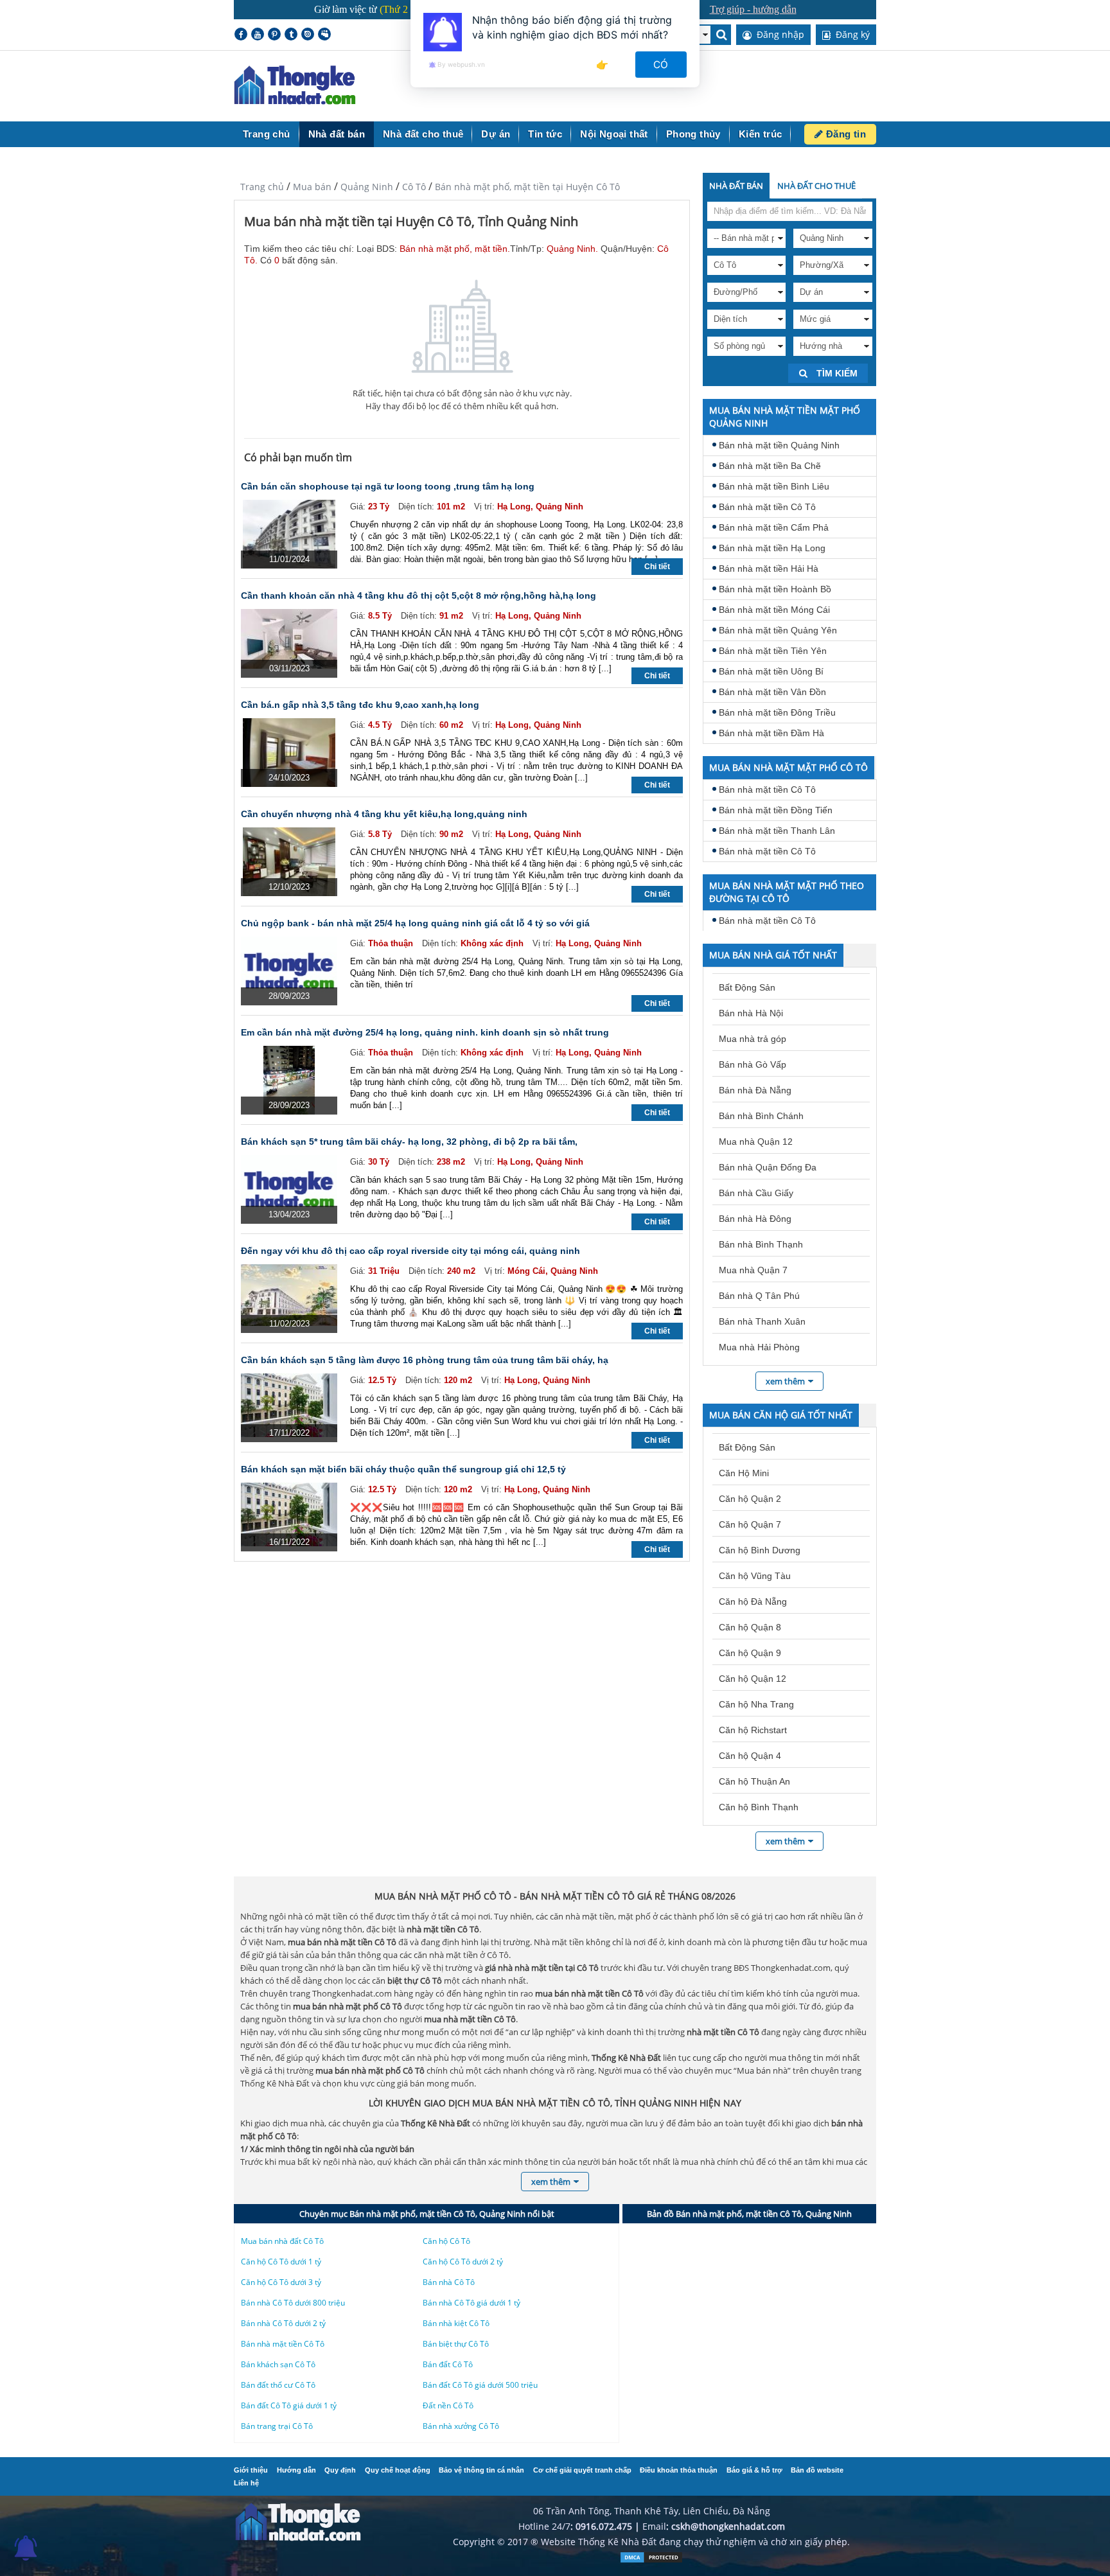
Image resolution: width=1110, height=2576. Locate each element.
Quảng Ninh (367, 187)
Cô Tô (414, 187)
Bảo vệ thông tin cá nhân (481, 2470)
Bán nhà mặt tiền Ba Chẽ (770, 466)
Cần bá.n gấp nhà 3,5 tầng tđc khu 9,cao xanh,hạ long (360, 705)
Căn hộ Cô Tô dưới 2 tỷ (463, 2262)
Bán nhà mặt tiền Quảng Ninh (779, 445)
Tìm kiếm (836, 373)
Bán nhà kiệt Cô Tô (456, 2323)
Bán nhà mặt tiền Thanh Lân (777, 831)
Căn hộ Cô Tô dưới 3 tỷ (281, 2282)
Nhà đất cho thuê (423, 134)
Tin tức (545, 134)
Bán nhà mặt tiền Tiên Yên (773, 651)
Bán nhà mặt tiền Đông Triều (777, 712)
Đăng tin (844, 134)
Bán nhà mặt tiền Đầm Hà (771, 733)
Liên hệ (246, 2483)
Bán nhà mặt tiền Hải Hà (769, 569)
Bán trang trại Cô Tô (277, 2426)
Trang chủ (267, 134)
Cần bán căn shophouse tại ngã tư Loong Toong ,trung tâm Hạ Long (388, 486)
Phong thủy (693, 134)
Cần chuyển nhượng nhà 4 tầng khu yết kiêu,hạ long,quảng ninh (384, 814)
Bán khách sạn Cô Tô (278, 2364)
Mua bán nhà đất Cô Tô (282, 2241)
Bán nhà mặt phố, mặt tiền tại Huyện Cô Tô (527, 187)
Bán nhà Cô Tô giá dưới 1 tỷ (471, 2303)
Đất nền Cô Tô (448, 2405)
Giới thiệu (251, 2470)
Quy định (340, 2470)
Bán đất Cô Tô (448, 2364)
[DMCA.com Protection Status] (651, 2560)
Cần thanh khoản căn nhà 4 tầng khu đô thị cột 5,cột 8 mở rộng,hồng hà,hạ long (418, 595)
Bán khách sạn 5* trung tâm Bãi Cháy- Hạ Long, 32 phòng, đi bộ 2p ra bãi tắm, (409, 1142)
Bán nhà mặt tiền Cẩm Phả (774, 527)
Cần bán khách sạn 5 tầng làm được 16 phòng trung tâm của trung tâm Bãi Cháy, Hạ (425, 1360)
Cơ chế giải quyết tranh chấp (582, 2470)
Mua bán (312, 187)
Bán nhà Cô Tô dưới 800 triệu (293, 2303)
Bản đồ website (817, 2470)
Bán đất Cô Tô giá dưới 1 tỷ (289, 2405)
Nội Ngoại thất (614, 134)
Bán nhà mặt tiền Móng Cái (774, 610)
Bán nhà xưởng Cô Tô (461, 2426)
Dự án (496, 134)
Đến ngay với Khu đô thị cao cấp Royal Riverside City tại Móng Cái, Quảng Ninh (410, 1251)
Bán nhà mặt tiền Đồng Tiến (776, 810)
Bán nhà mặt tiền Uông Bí (771, 671)
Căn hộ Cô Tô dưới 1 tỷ (281, 2262)
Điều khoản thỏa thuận (679, 2470)
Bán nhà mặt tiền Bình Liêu (774, 486)
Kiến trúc (761, 134)
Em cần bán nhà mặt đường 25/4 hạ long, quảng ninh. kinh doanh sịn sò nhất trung (425, 1032)
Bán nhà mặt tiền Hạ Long (772, 548)
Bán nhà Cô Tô (449, 2282)
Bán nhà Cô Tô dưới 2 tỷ (283, 2323)
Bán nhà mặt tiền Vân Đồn (772, 692)
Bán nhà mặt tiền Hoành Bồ (775, 589)
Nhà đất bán (337, 134)
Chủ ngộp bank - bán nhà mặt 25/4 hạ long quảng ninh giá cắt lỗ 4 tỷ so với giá (415, 923)
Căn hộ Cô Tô (446, 2241)
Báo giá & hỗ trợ (754, 2470)
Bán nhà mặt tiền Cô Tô (767, 507)
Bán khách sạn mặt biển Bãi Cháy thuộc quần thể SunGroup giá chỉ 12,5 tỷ (403, 1469)
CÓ (661, 65)
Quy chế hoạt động (398, 2470)
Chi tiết (657, 567)
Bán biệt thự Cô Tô (456, 2344)
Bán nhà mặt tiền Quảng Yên (778, 630)
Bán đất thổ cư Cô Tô (278, 2385)
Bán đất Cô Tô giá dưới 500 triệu (480, 2385)
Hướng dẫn (296, 2470)
